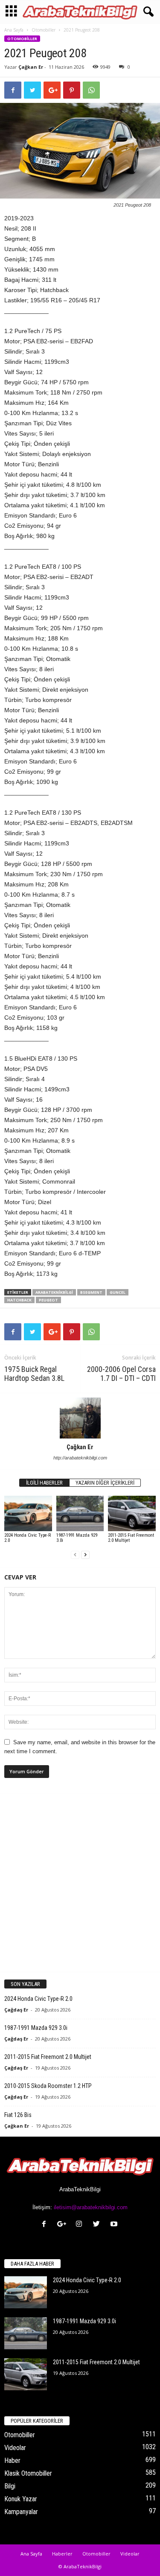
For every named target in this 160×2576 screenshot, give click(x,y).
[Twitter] (98, 2225)
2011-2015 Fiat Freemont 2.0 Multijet (131, 1538)
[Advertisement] (80, 1882)
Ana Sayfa (14, 30)
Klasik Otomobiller (28, 2473)
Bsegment (91, 1292)
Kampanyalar (21, 2512)
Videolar (15, 2448)
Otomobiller (44, 30)
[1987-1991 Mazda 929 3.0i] (80, 1513)
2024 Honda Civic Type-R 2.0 (28, 1538)
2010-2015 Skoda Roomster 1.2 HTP (48, 2086)
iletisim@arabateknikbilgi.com (91, 2207)
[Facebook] (46, 2225)
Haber (12, 2461)
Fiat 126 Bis (18, 2115)
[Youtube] (115, 2225)
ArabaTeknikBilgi (54, 1292)
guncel (118, 1292)
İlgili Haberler (44, 1483)
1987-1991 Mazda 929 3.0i (77, 1538)
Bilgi (10, 2486)
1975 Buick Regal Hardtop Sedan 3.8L (34, 1374)
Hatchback (19, 1300)
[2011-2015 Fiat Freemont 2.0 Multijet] (132, 1513)
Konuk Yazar (21, 2499)
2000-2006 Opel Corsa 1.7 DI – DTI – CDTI (121, 1374)
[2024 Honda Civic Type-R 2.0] (28, 1513)
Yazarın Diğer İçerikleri (105, 1483)
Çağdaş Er (16, 2010)
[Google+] (63, 2225)
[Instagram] (81, 2225)
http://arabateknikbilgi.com (80, 1458)
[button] (147, 12)
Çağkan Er (31, 67)
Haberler (62, 2554)
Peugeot (48, 1300)
